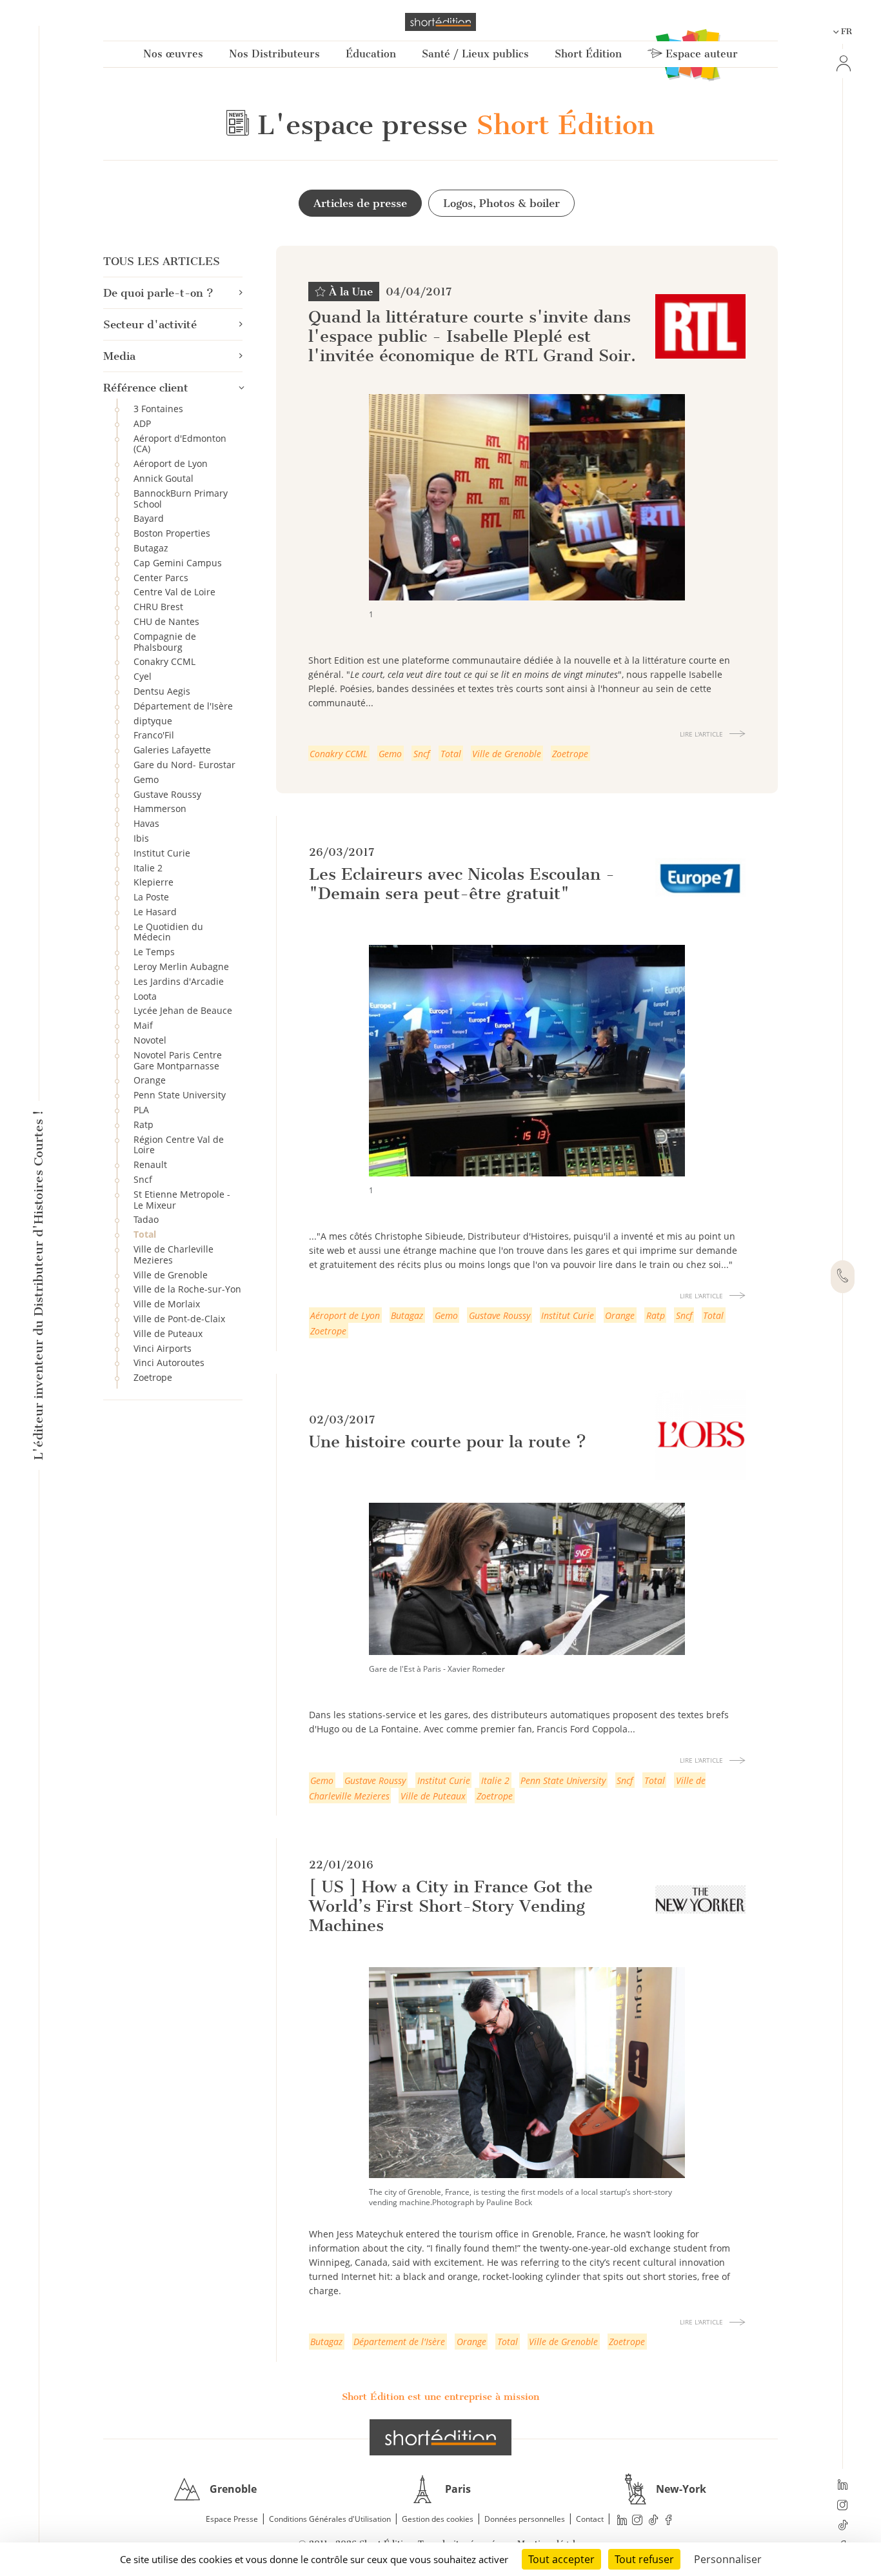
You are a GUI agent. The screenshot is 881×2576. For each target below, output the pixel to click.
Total (145, 1234)
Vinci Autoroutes (169, 1362)
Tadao (146, 1219)
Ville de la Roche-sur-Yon (187, 1289)
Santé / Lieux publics (475, 54)
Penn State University (180, 1095)
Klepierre (153, 882)
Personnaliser (728, 2559)
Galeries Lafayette (172, 750)
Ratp (144, 1125)
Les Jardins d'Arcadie (179, 981)
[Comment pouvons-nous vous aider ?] (843, 1277)
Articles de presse (360, 203)
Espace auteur (700, 54)
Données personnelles (525, 2519)
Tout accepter (561, 2559)
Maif (143, 1025)
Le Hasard (155, 912)
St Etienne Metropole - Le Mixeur (182, 1200)
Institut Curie (162, 853)
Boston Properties (172, 533)
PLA (141, 1110)
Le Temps (154, 952)
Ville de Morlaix (167, 1304)
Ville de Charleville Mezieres (173, 1254)
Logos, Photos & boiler (501, 203)
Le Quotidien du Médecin (168, 932)
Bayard (149, 518)
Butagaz (151, 548)
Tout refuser (644, 2559)
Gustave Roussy (167, 794)
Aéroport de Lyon (171, 463)
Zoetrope (153, 1377)
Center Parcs (161, 578)
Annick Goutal (163, 478)
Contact (590, 2519)
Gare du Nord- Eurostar (184, 765)
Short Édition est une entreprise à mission (440, 2397)
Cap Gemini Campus (178, 563)
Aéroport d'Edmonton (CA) (180, 444)
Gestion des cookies (438, 2519)
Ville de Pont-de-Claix (179, 1319)
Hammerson (160, 808)
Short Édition (588, 54)
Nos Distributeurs (274, 54)
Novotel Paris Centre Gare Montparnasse (178, 1060)
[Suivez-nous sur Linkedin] (843, 2486)
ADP (142, 423)
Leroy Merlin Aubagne (181, 966)
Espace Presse (232, 2519)
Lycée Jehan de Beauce (183, 1010)
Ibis (141, 838)
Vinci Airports (163, 1348)
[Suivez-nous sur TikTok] (843, 2526)
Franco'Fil (154, 735)
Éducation (371, 54)
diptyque (153, 721)
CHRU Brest (158, 607)
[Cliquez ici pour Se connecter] (842, 64)
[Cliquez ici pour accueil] (440, 2437)
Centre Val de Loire (174, 592)
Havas (146, 823)
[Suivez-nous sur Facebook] (669, 2520)
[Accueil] (440, 22)
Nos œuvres (173, 54)
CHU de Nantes (166, 621)
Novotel (150, 1040)
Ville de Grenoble (171, 1275)
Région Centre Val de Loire (179, 1145)
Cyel (143, 676)
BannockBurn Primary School (181, 499)
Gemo (146, 779)
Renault (150, 1164)
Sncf (143, 1179)
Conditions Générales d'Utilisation (330, 2519)
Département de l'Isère (183, 706)
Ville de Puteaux (168, 1333)
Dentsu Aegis (162, 691)
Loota (145, 996)
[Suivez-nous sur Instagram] (843, 2506)
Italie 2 (148, 868)
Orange (150, 1080)
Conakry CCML (164, 661)
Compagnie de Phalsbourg (165, 642)
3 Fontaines (158, 409)
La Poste (151, 897)
